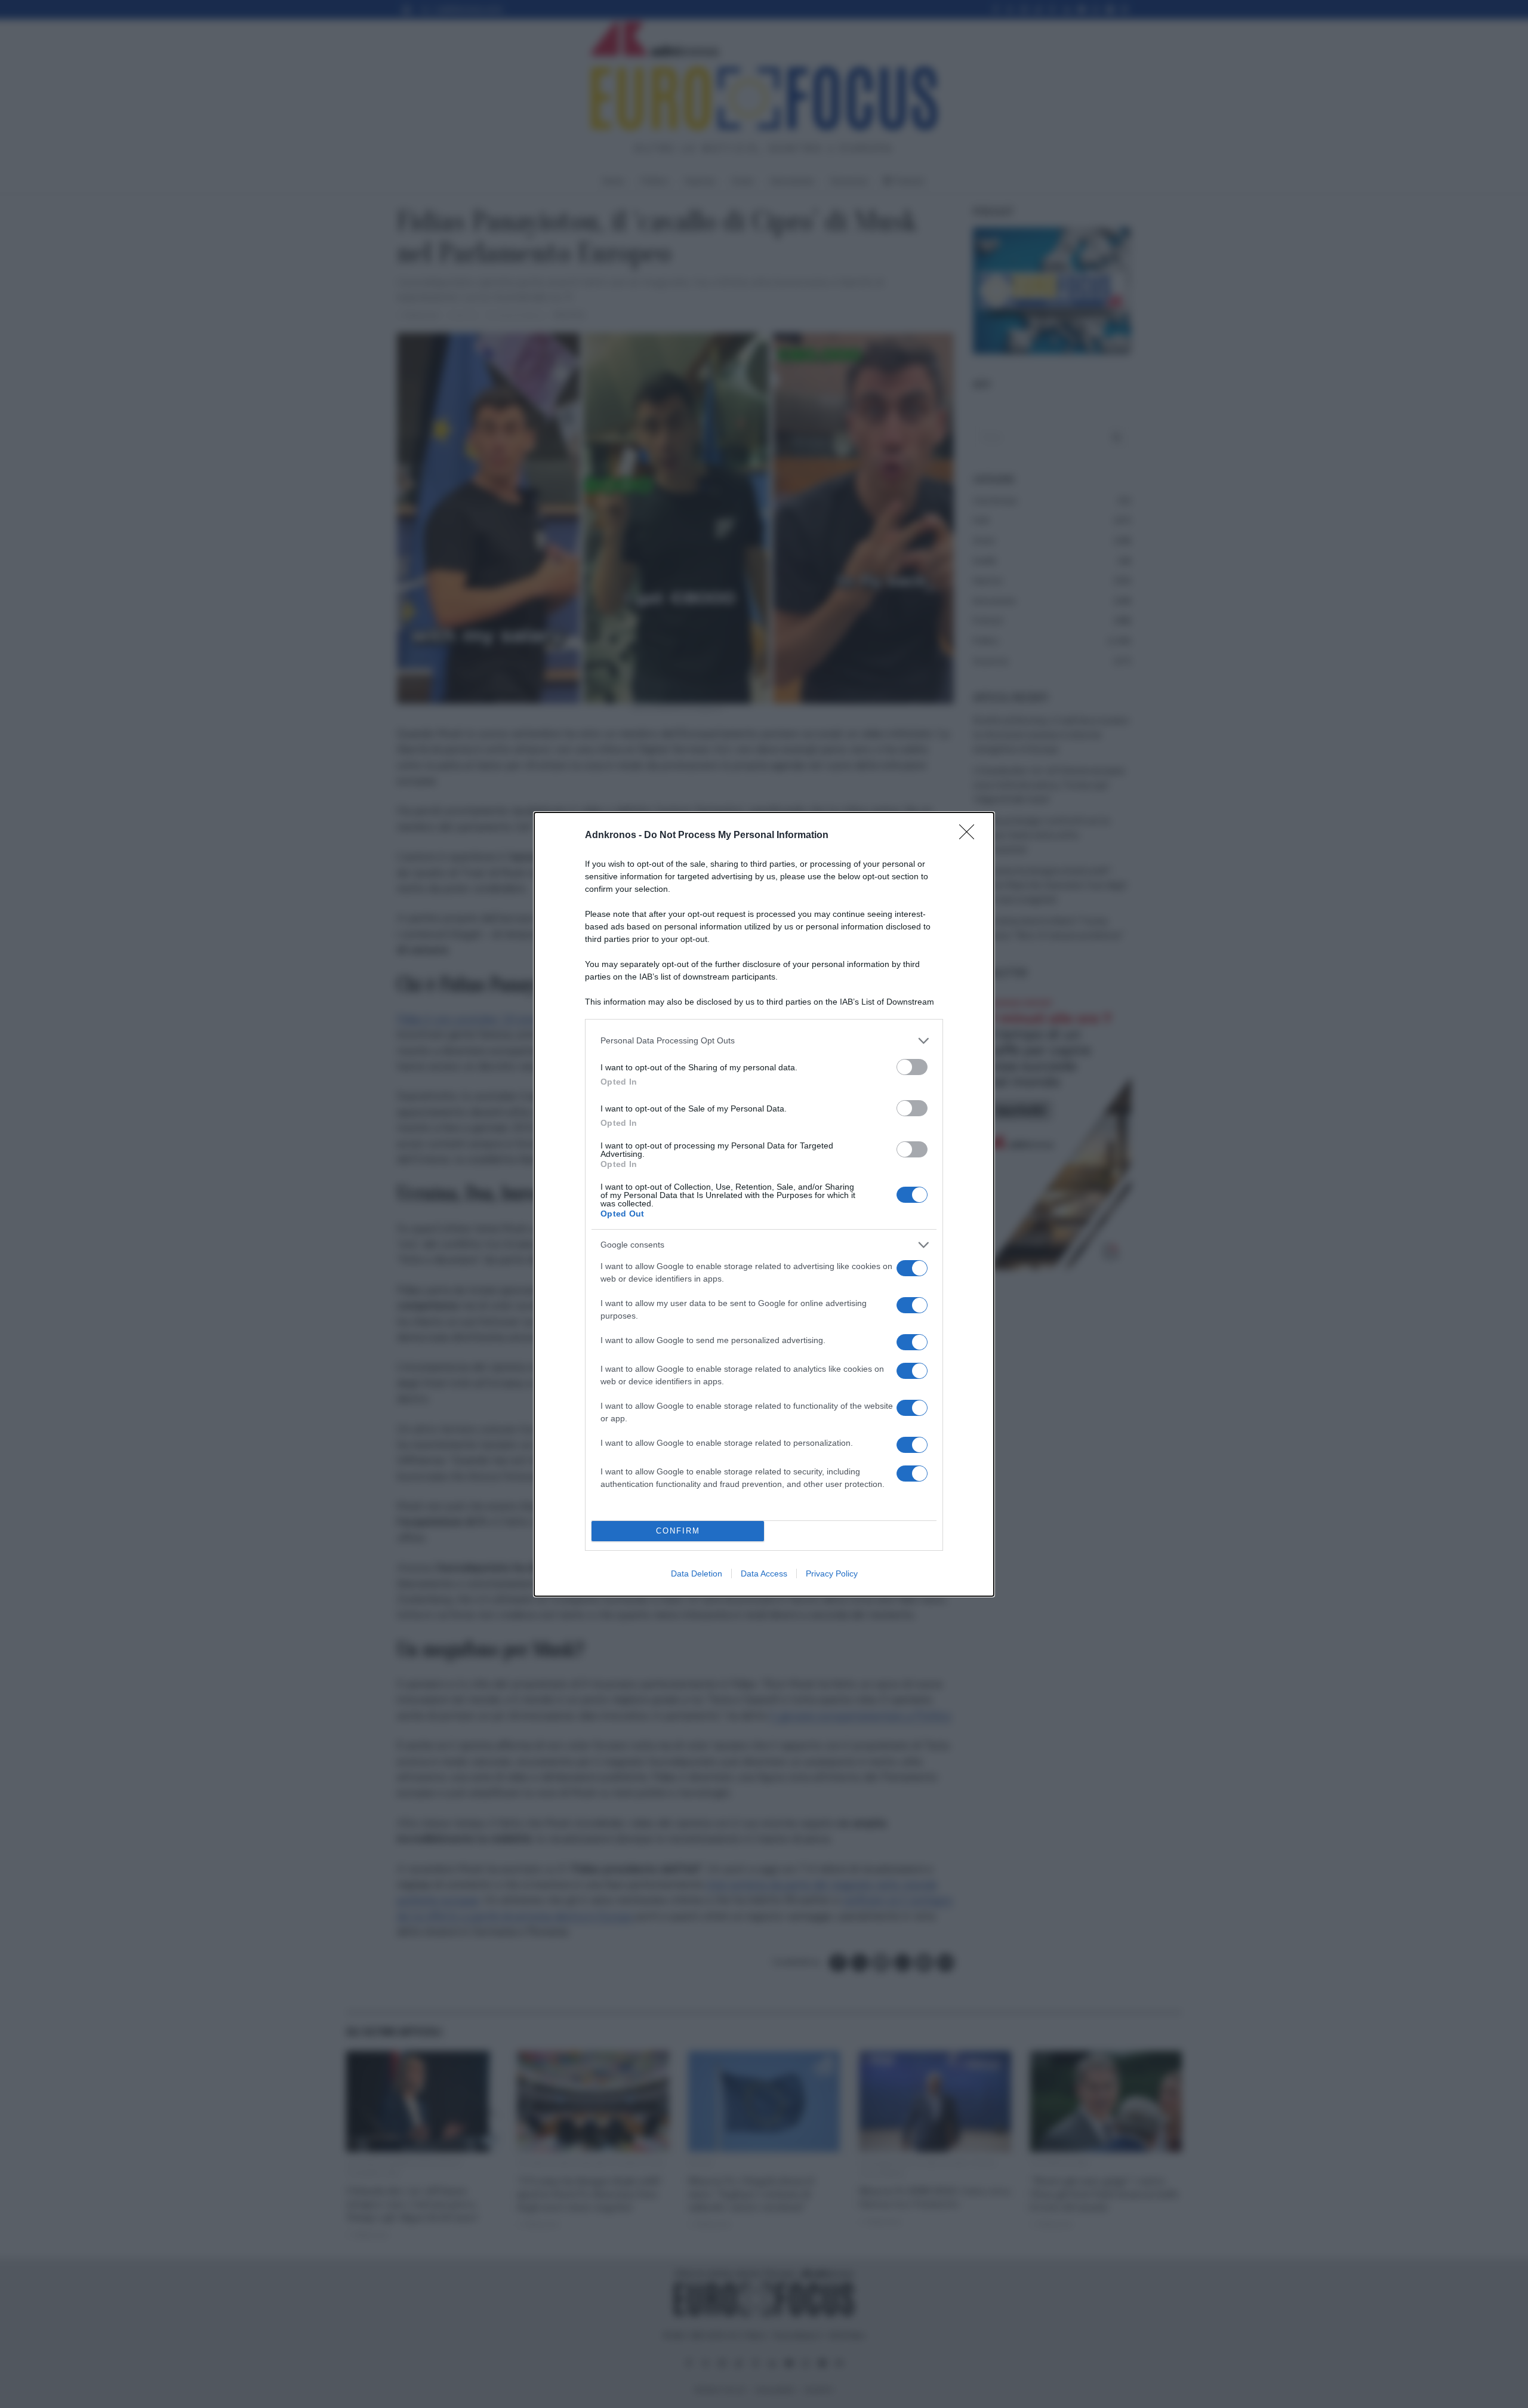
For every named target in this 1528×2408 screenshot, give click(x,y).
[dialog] (764, 1204)
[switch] (912, 1067)
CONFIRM (678, 1531)
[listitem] (764, 1041)
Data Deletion (697, 1573)
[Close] (971, 836)
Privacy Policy (832, 1573)
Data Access (764, 1573)
